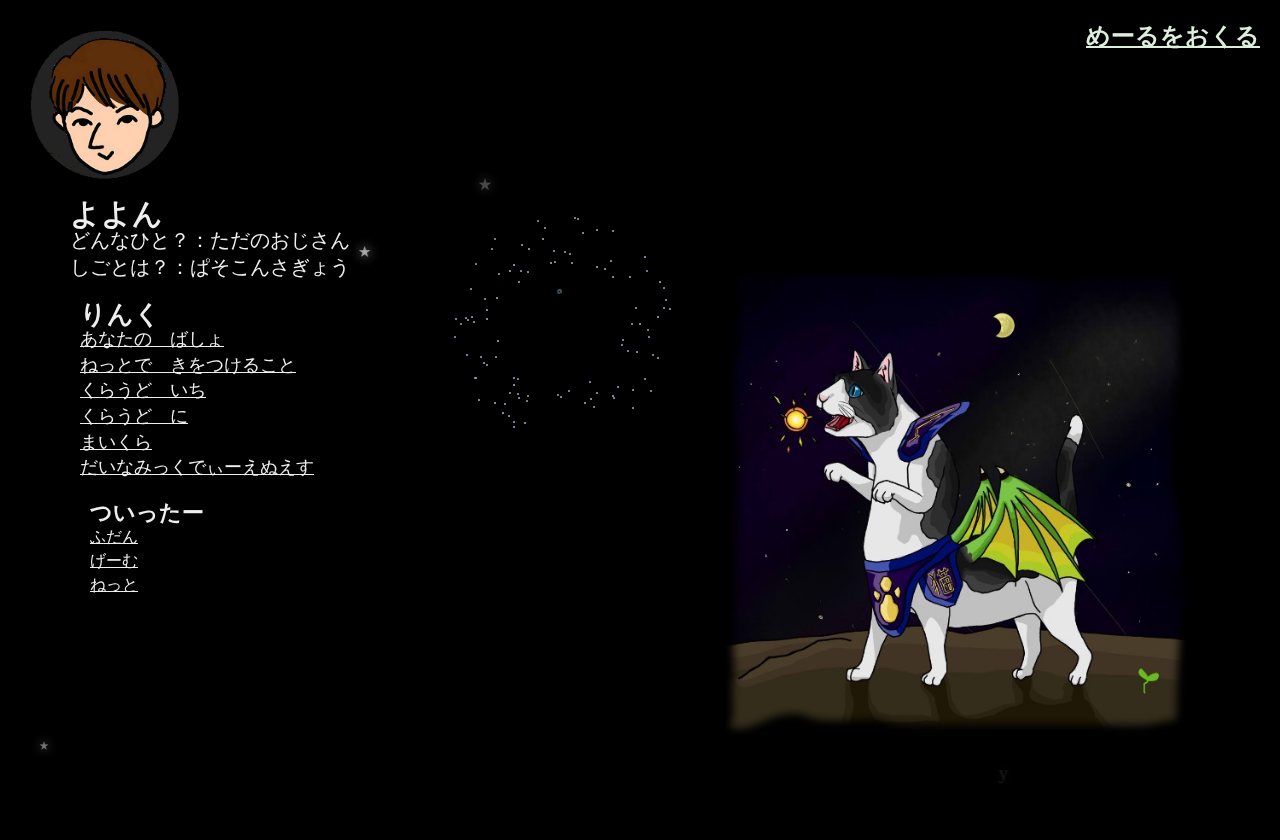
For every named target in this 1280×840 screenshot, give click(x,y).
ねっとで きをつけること (188, 365)
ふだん (114, 536)
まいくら (116, 442)
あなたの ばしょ (152, 339)
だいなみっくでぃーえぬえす (197, 467)
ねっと (114, 584)
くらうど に (134, 416)
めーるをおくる (1173, 36)
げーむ (114, 560)
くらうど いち (143, 390)
